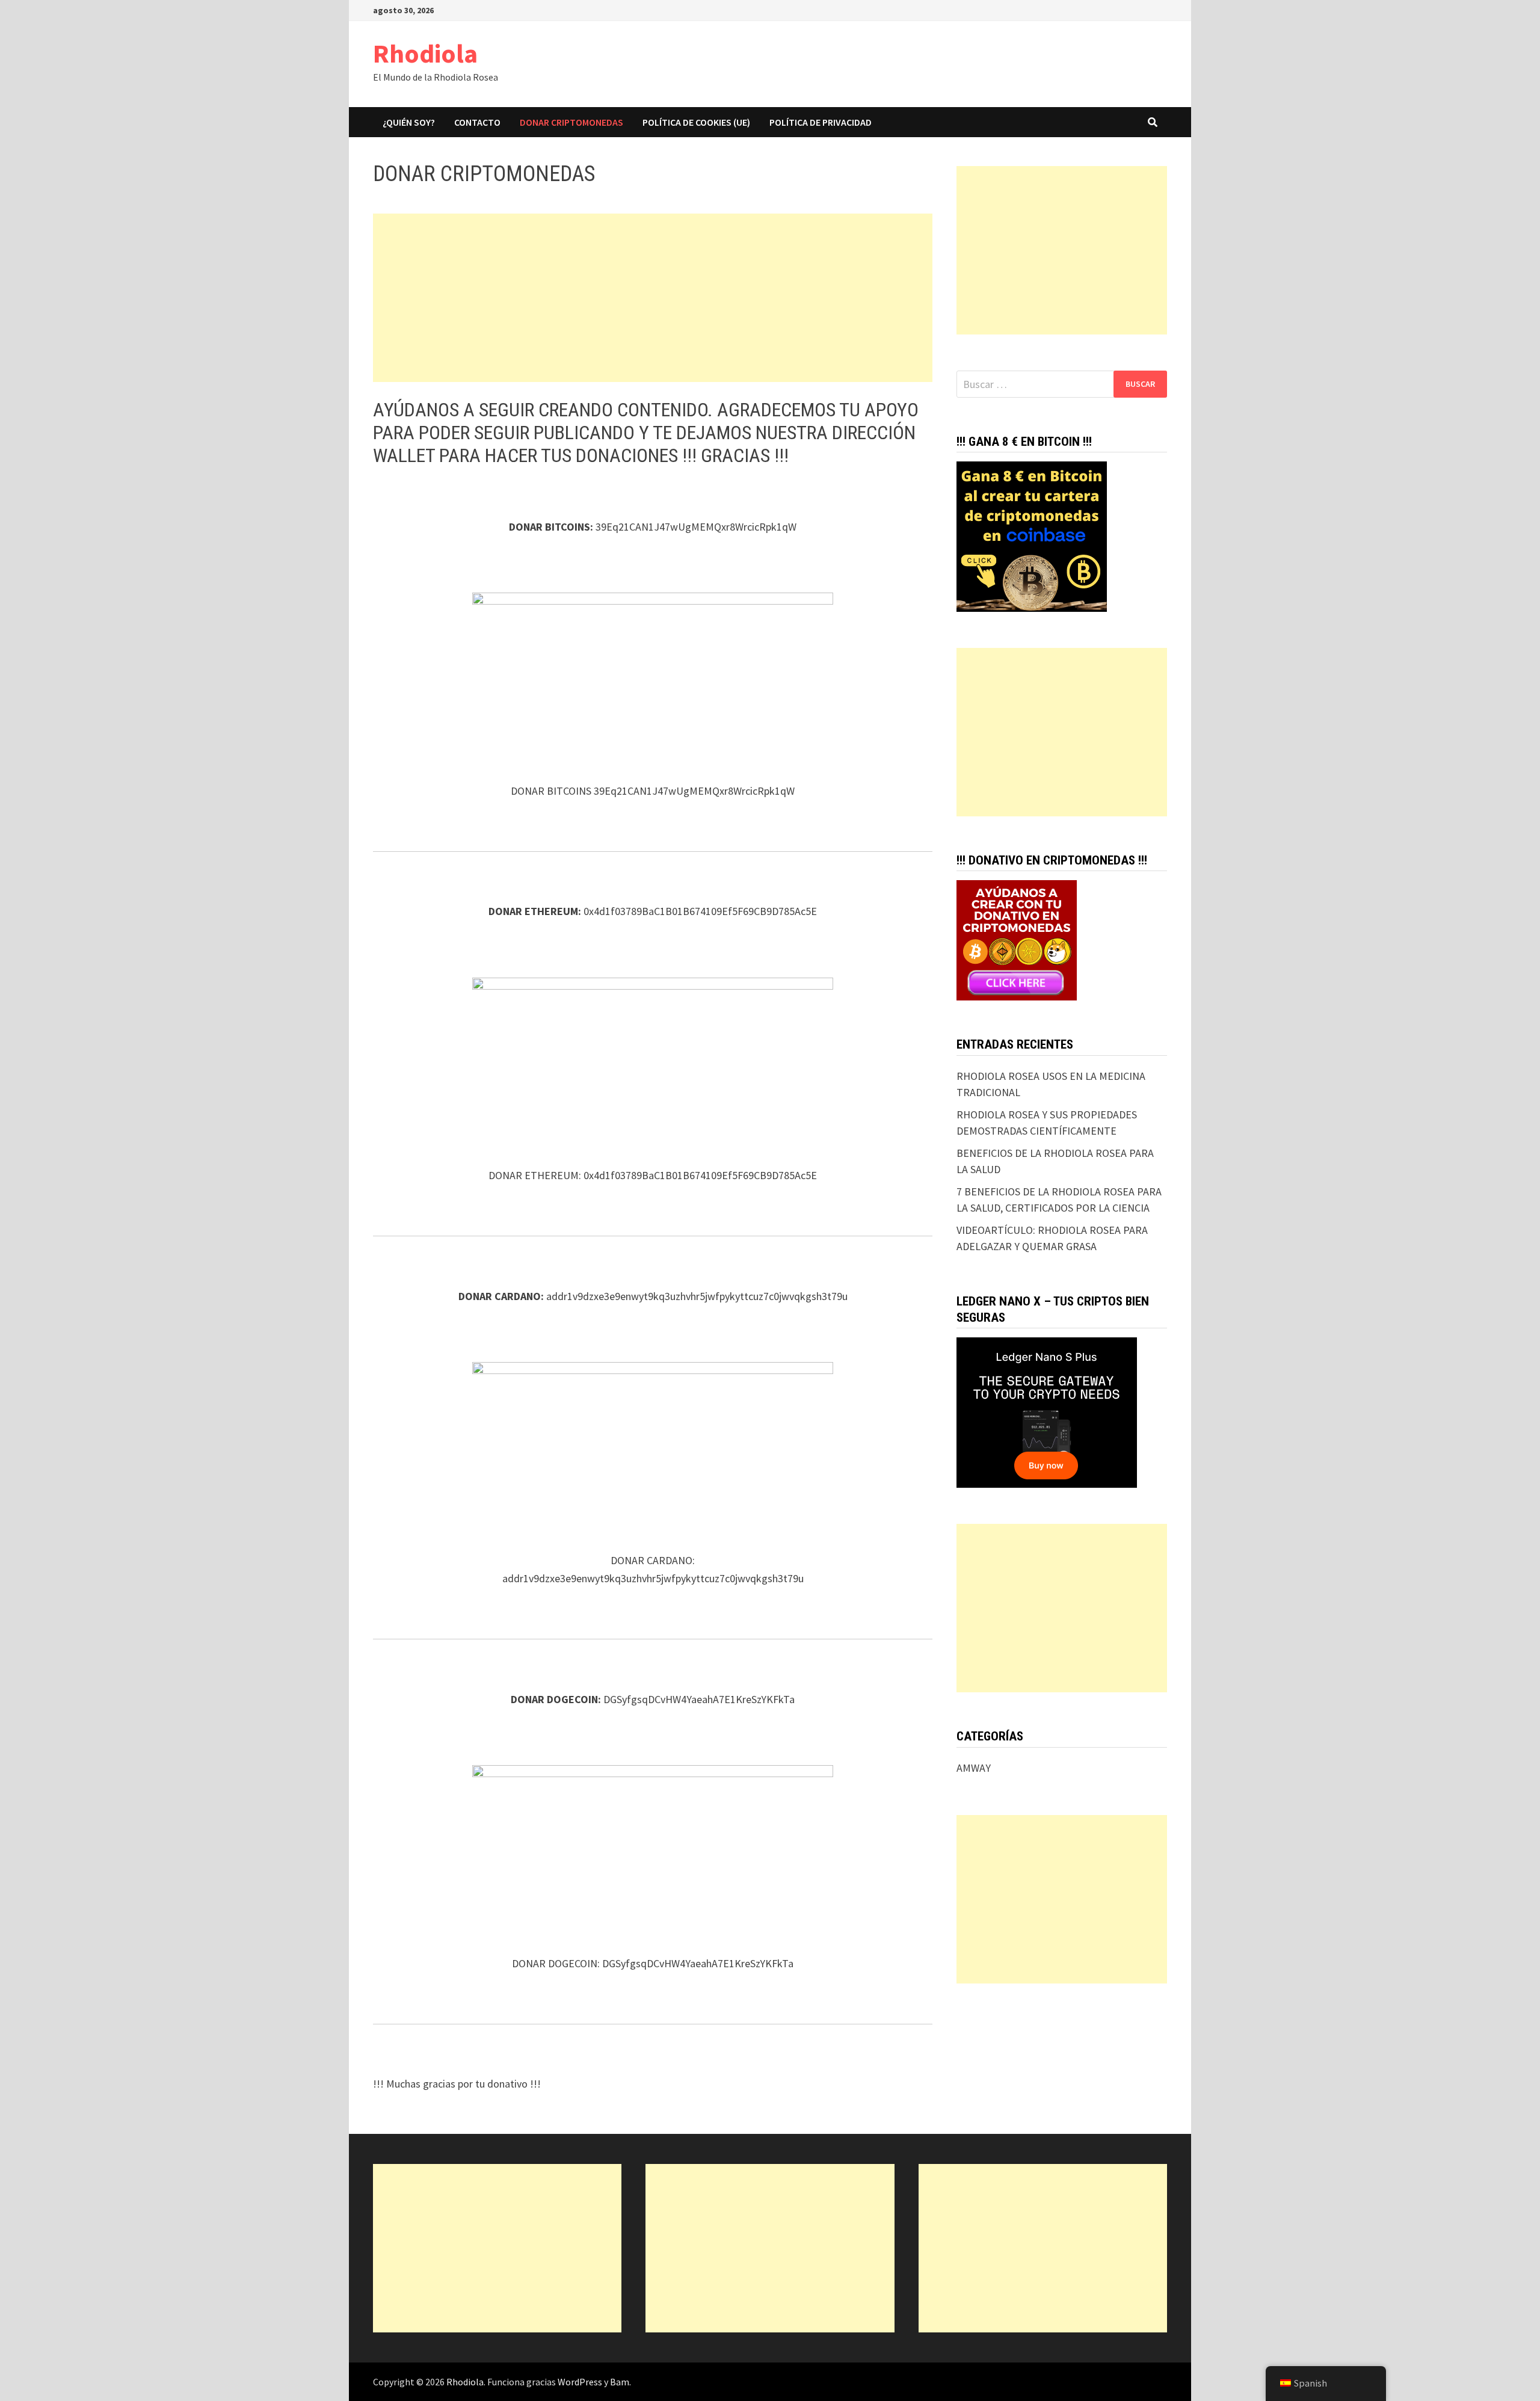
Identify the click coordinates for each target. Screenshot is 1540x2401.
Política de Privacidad (821, 122)
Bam (620, 2382)
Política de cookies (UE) (696, 122)
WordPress (580, 2382)
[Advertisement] (653, 298)
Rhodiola (425, 53)
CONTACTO (477, 122)
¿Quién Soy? (409, 122)
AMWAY (974, 1768)
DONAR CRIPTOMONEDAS (571, 122)
